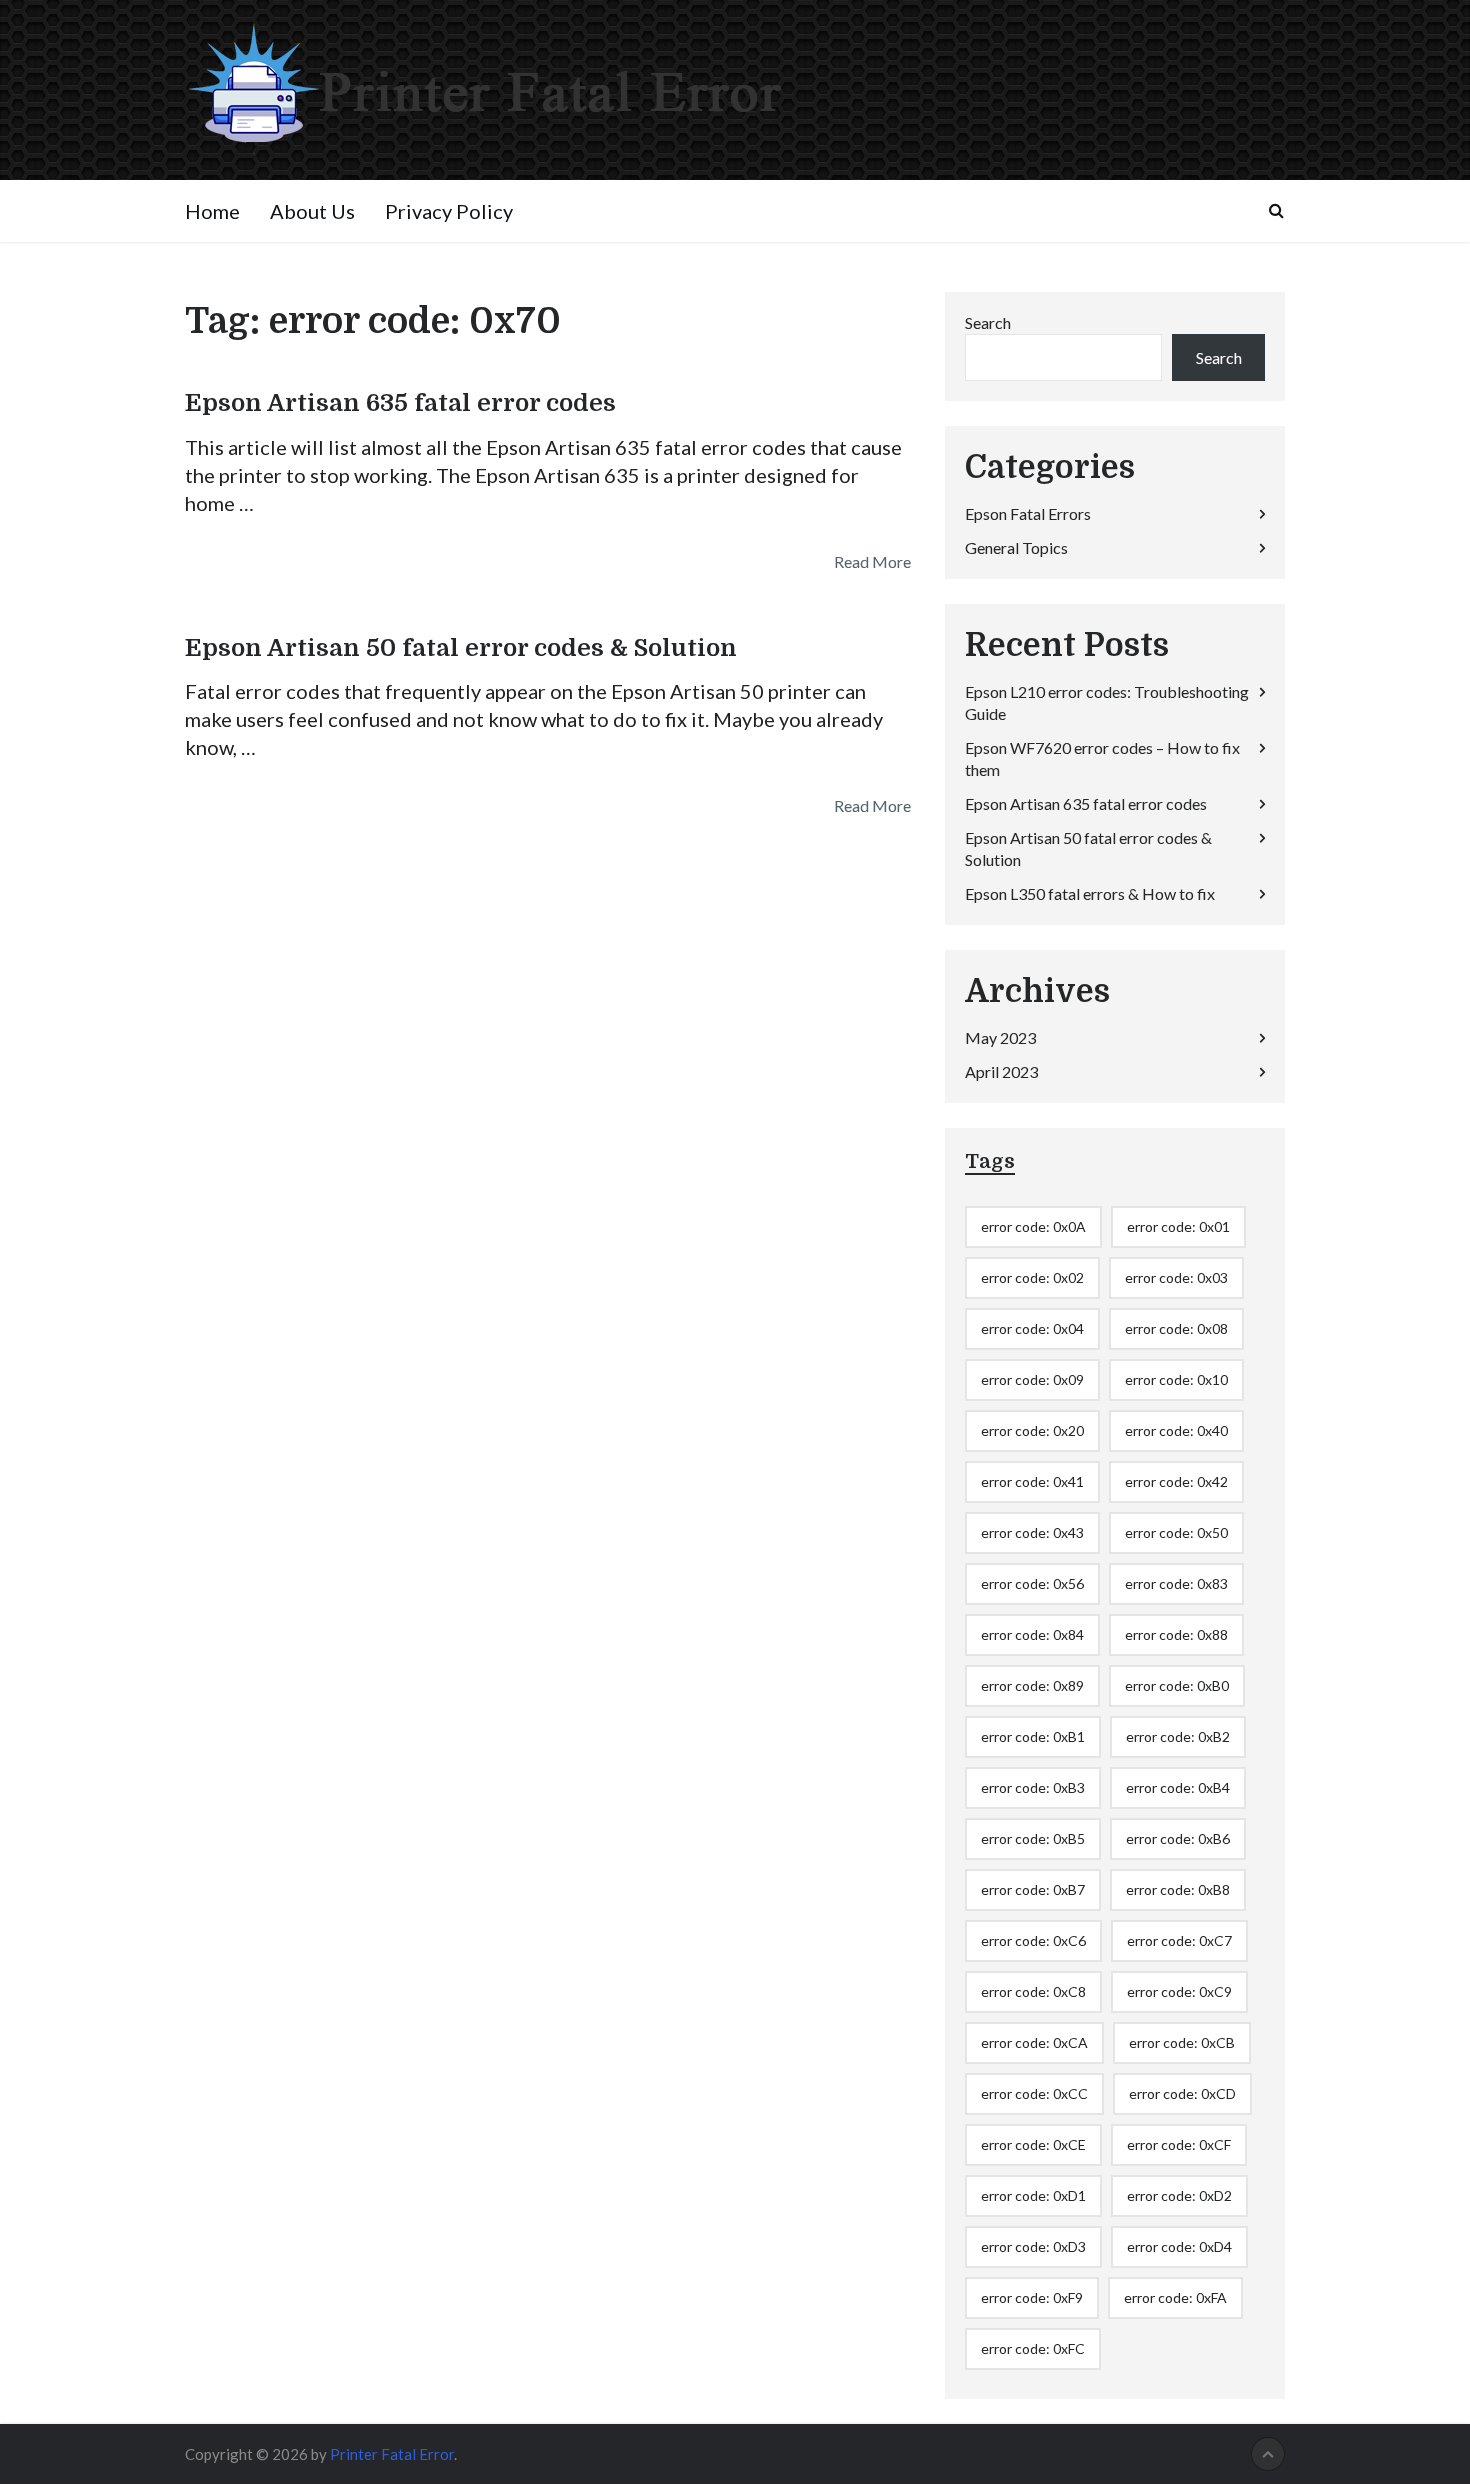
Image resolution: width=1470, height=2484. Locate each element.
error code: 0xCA (1034, 2042)
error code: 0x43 (1032, 1532)
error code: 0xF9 (1032, 2297)
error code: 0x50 (1176, 1532)
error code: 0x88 (1176, 1634)
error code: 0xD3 (1033, 2246)
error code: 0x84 (1032, 1634)
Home (212, 211)
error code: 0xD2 (1179, 2195)
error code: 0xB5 (1033, 1838)
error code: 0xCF (1179, 2144)
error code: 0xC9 (1179, 1991)
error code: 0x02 (1032, 1277)
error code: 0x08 (1176, 1328)
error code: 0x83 (1176, 1583)
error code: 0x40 (1176, 1430)
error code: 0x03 (1176, 1277)
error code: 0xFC (1033, 2348)
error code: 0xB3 (1033, 1787)
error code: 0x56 (1032, 1583)
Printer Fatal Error (392, 2454)
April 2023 (1001, 1071)
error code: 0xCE (1033, 2144)
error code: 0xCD (1182, 2093)
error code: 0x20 (1032, 1430)
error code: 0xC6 (1033, 1940)
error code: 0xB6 (1178, 1838)
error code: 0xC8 (1033, 1991)
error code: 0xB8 (1178, 1889)
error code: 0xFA (1175, 2297)
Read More (872, 561)
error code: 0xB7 (1033, 1889)
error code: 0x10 (1176, 1379)
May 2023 (1000, 1037)
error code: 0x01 (1178, 1226)
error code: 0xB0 (1177, 1685)
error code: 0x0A (1033, 1226)
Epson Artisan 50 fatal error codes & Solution (461, 648)
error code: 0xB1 (1033, 1736)
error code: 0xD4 (1179, 2246)
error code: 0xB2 (1178, 1736)
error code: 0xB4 (1178, 1787)
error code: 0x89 (1032, 1685)
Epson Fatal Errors (1028, 513)
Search (988, 322)
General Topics (1016, 547)
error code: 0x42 (1176, 1481)
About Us (312, 211)
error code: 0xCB (1182, 2042)
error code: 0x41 (1032, 1481)
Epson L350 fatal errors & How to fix (1090, 893)
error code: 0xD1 (1033, 2195)
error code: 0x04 (1032, 1328)
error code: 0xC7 (1179, 1940)
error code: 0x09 (1032, 1379)
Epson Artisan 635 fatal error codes (400, 403)
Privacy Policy (449, 211)
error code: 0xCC (1034, 2093)
